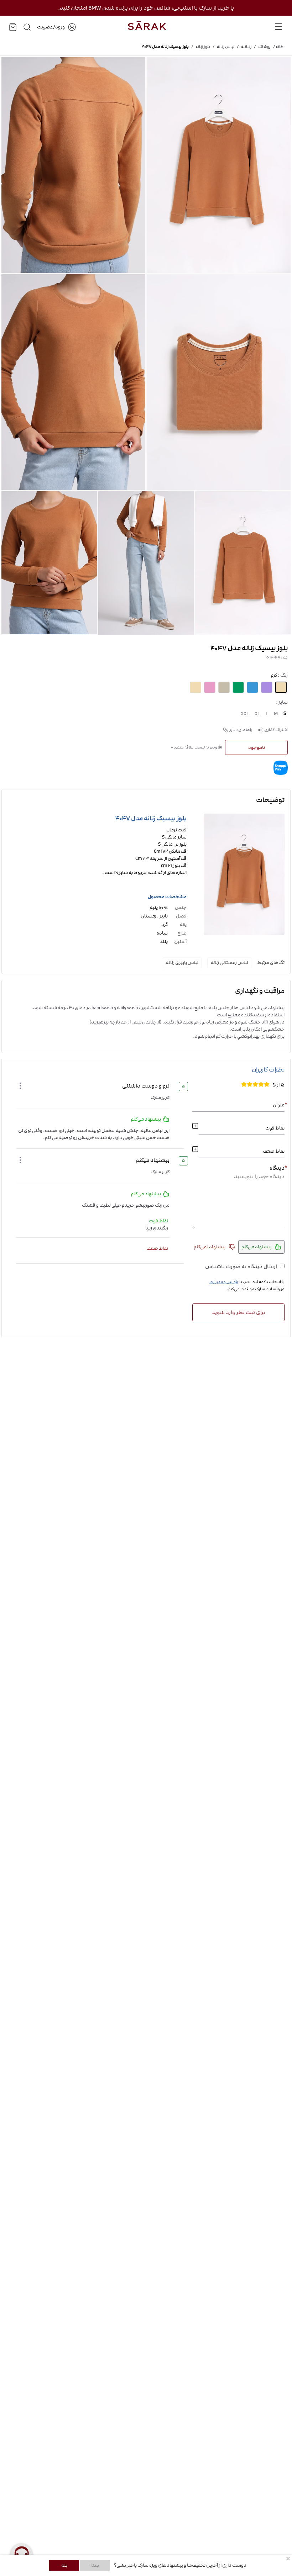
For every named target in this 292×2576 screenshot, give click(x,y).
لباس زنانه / (222, 47)
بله (64, 2565)
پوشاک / (261, 47)
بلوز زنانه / (199, 47)
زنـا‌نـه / (243, 47)
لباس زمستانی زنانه (229, 963)
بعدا (95, 2565)
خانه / (277, 47)
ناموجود (257, 747)
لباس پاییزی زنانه (182, 963)
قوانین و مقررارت (224, 1282)
